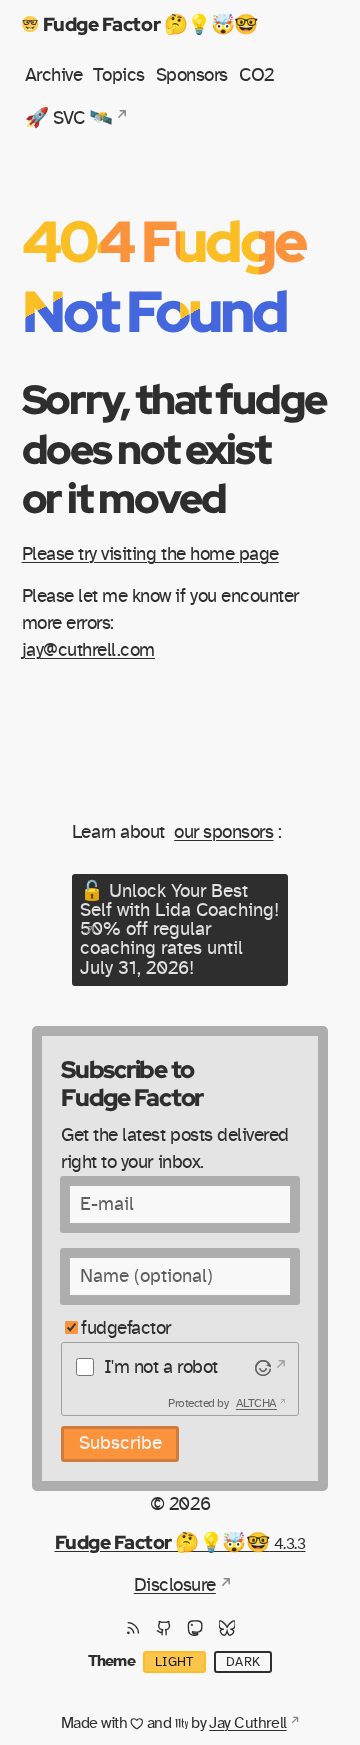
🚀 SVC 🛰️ (69, 118)
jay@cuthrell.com (88, 650)
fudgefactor (126, 1328)
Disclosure (175, 1585)
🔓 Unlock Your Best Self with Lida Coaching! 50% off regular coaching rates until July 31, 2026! (179, 930)
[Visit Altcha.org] (268, 1367)
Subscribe (120, 1443)
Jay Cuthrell (247, 1723)
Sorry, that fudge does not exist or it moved (174, 448)
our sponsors (223, 832)
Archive (54, 75)
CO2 (256, 75)
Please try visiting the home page (150, 554)
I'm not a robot (161, 1367)
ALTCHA (256, 1403)
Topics (118, 75)
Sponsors (192, 75)
